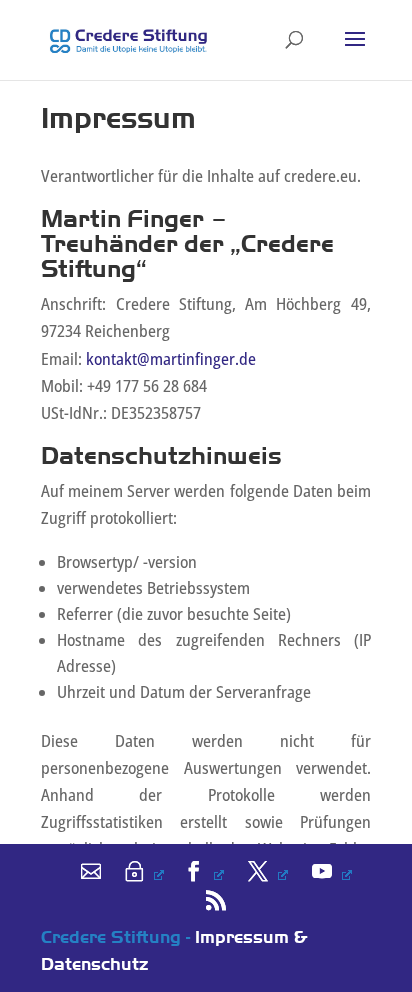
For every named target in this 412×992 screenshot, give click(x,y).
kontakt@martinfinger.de (171, 359)
